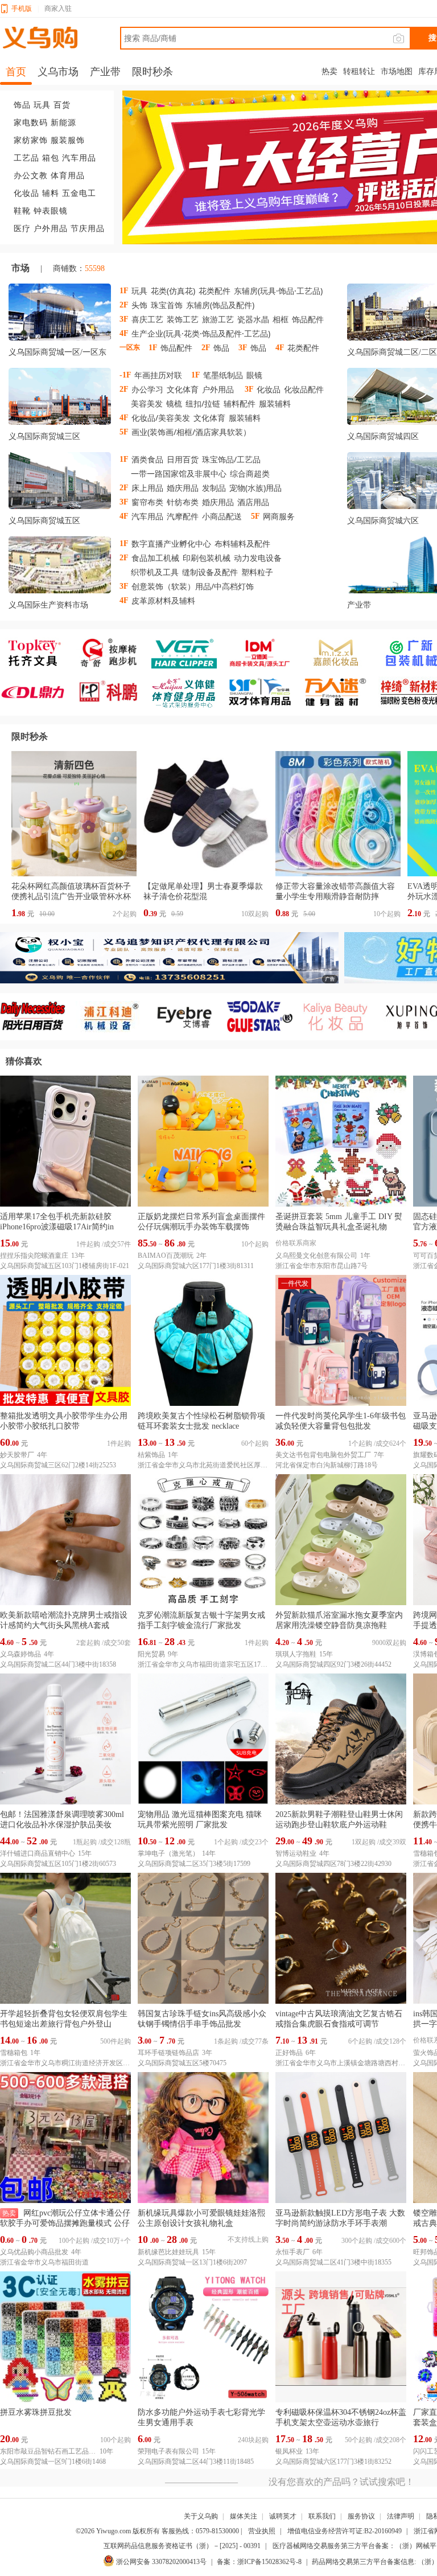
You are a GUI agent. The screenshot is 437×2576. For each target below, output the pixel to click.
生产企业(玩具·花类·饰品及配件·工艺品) (201, 333)
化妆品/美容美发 (161, 418)
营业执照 (262, 2531)
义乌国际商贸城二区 (383, 352)
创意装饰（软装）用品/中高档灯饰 (193, 586)
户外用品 (51, 229)
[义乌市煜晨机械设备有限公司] (114, 1017)
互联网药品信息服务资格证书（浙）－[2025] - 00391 (182, 2546)
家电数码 (31, 123)
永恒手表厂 (292, 2252)
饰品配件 (308, 319)
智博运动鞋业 (296, 1853)
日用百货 (183, 459)
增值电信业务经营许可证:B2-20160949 (345, 2531)
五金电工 (79, 193)
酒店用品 (253, 502)
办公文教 (31, 176)
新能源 (63, 123)
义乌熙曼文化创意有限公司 (316, 1256)
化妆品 (26, 193)
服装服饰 (68, 140)
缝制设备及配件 (210, 572)
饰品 (22, 105)
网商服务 (279, 516)
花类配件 (215, 291)
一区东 (94, 352)
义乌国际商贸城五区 (44, 521)
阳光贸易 (151, 1654)
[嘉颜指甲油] (341, 653)
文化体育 (183, 389)
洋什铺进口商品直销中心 (38, 1853)
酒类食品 (147, 459)
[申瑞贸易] (265, 1017)
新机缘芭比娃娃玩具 (168, 2252)
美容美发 (147, 403)
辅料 (51, 193)
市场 (20, 268)
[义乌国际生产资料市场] (60, 567)
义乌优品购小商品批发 (34, 2252)
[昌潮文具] (38, 692)
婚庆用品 (183, 488)
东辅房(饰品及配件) (220, 305)
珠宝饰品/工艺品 (231, 459)
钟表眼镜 (51, 211)
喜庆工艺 (147, 319)
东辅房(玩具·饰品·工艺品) (278, 291)
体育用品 (68, 176)
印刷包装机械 (207, 558)
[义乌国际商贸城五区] (60, 483)
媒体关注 (244, 2516)
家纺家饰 (31, 140)
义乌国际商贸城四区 (383, 436)
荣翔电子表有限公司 (168, 2451)
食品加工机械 (155, 558)
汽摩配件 (183, 516)
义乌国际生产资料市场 (48, 605)
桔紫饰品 (151, 1455)
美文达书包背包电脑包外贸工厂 (323, 1455)
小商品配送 (222, 516)
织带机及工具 (155, 572)
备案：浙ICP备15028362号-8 (259, 2562)
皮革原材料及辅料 (163, 600)
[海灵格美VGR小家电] (189, 653)
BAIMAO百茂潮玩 (166, 1256)
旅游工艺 (218, 319)
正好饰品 (289, 2053)
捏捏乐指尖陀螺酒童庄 (34, 1256)
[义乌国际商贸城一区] (60, 314)
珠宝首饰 (167, 305)
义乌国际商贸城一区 (44, 352)
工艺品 (26, 158)
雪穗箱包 (14, 2053)
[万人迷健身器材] (341, 692)
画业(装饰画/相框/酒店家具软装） (191, 432)
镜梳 (174, 403)
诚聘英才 (283, 2516)
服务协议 (361, 2516)
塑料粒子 (257, 572)
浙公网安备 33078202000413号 (161, 2562)
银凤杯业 (289, 2451)
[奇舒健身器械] (114, 653)
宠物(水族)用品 (255, 488)
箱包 (51, 158)
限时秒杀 (30, 737)
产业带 (359, 605)
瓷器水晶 (253, 319)
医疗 (22, 229)
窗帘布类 (147, 502)
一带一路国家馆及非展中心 (179, 473)
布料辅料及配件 (242, 543)
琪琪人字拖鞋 (296, 1654)
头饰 (139, 305)
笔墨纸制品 (223, 375)
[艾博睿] (189, 1017)
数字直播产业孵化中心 (171, 543)
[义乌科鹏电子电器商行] (114, 692)
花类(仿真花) (173, 291)
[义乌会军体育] (189, 692)
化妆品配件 (304, 389)
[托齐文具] (38, 653)
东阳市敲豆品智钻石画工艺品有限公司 (48, 2451)
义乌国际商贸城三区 (44, 436)
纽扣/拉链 (203, 403)
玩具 (42, 105)
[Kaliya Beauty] (341, 1017)
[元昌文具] (265, 653)
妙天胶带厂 (17, 1455)
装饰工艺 (183, 319)
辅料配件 (240, 403)
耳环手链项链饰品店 (168, 2053)
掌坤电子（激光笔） (168, 1853)
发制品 (214, 488)
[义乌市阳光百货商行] (38, 1017)
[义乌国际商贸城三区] (60, 399)
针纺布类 (183, 502)
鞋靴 (22, 211)
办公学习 (147, 389)
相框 (281, 319)
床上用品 (147, 488)
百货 (62, 105)
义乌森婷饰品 (20, 1654)
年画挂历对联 (158, 375)
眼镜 (254, 375)
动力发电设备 (258, 558)
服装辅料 (275, 403)
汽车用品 (79, 158)
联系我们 (322, 2516)
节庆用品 (88, 229)
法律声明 (401, 2516)
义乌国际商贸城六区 (383, 521)
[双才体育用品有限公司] (265, 692)
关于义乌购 (201, 2516)
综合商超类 (250, 473)
